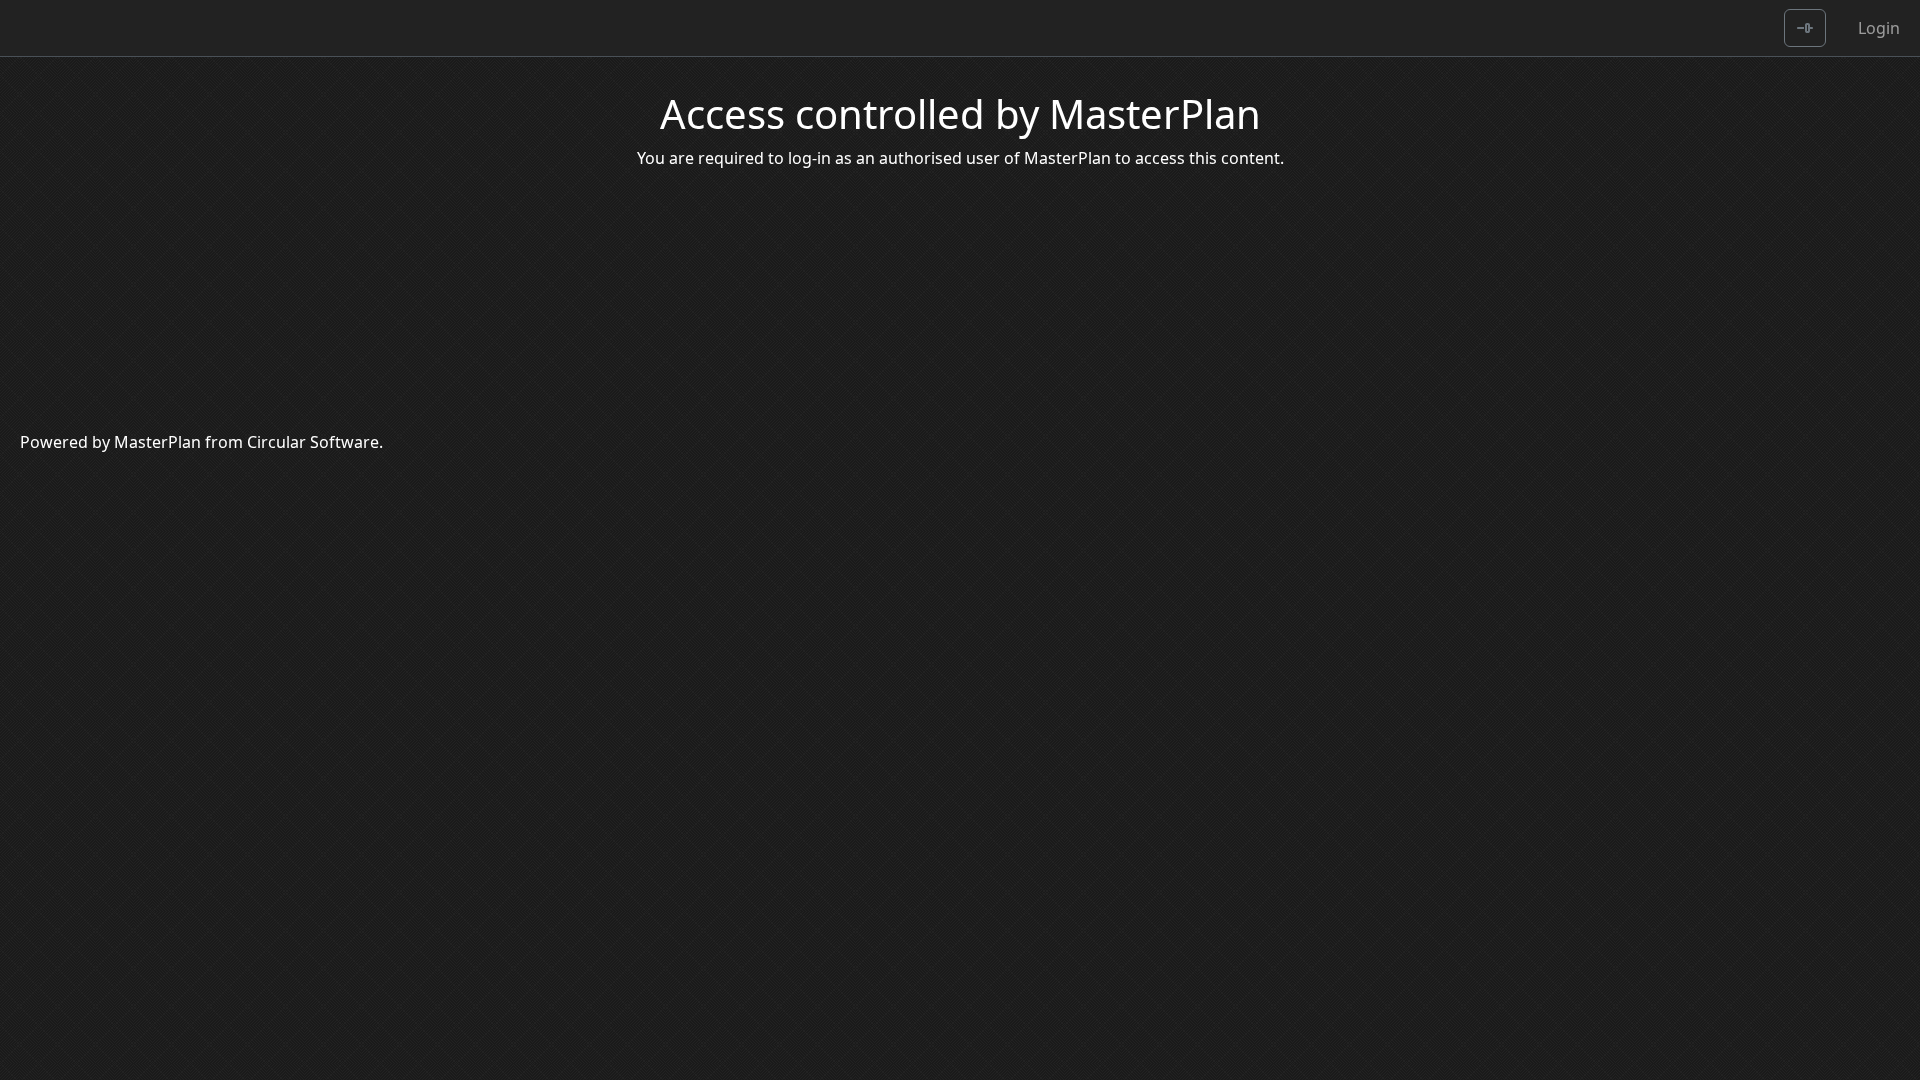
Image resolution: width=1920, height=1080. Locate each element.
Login (1879, 28)
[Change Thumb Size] (1805, 28)
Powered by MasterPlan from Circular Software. (201, 442)
